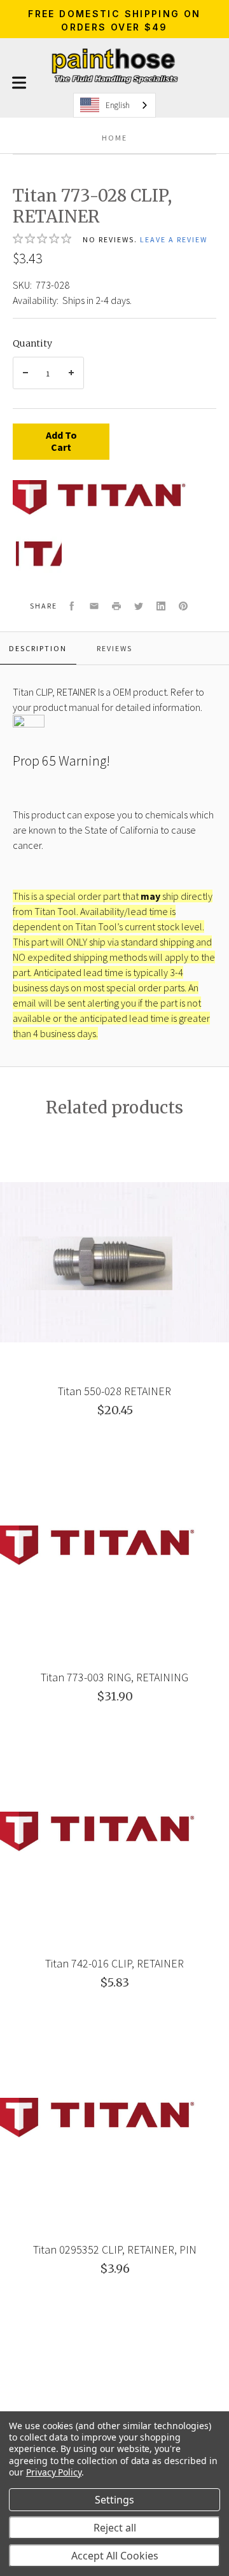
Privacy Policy (54, 2472)
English (118, 105)
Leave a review (174, 239)
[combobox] (114, 105)
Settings (114, 2500)
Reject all (115, 2528)
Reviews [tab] (114, 648)
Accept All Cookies (115, 2556)
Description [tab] (38, 648)
